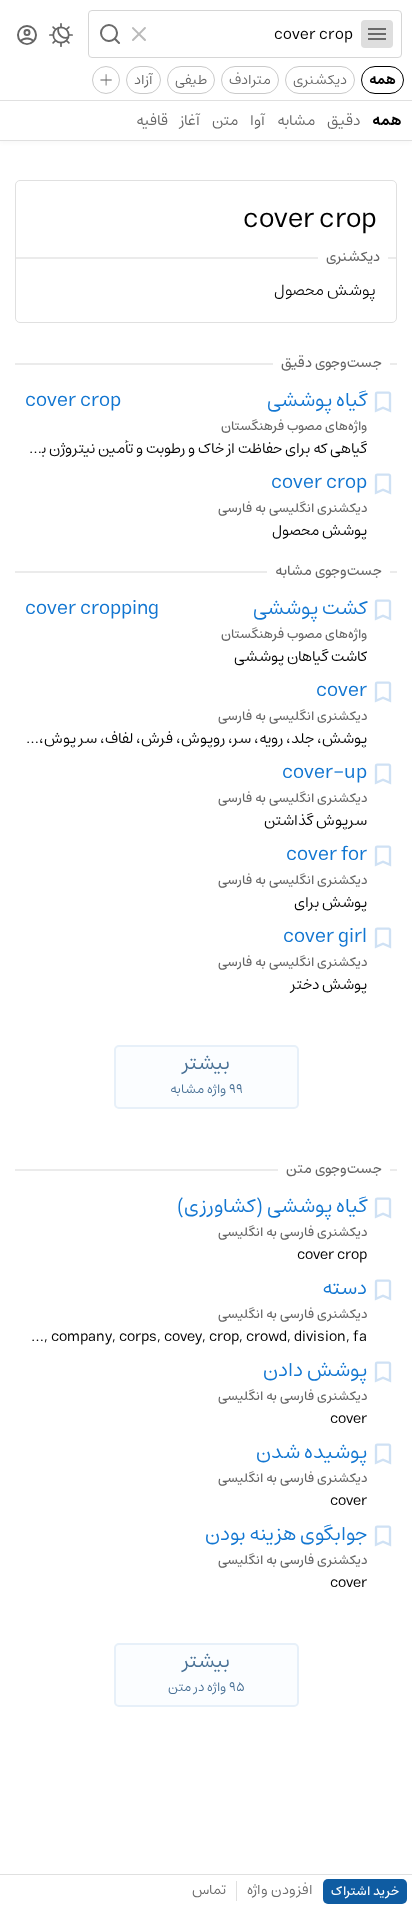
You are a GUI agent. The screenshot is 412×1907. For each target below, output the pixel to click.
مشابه (296, 120)
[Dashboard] (27, 36)
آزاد (143, 80)
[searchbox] (254, 34)
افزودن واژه (280, 1890)
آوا (257, 120)
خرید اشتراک (365, 1891)
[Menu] (377, 34)
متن (225, 120)
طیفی (191, 80)
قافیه (152, 120)
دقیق (343, 120)
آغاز (190, 120)
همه (382, 80)
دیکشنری (320, 80)
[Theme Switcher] (61, 39)
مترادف (250, 80)
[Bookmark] (383, 402)
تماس (209, 1890)
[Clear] (141, 34)
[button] (108, 34)
